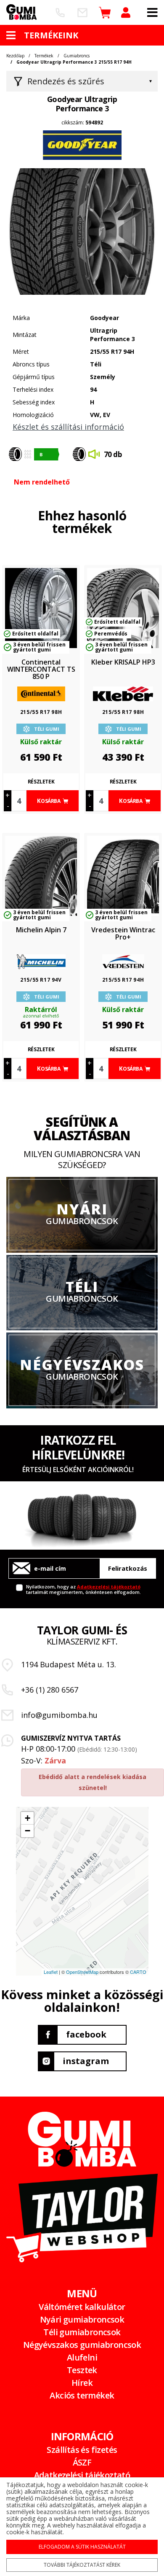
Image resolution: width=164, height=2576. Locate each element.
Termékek (44, 56)
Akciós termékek (82, 2395)
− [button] (28, 1831)
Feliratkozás (128, 1568)
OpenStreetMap (82, 1972)
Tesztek (82, 2370)
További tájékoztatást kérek (82, 2565)
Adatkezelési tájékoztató (109, 1587)
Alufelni (82, 2357)
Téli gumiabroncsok (82, 2332)
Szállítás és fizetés (82, 2450)
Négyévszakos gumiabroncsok (82, 2345)
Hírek (82, 2383)
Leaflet (51, 1972)
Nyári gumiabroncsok (82, 2319)
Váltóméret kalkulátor (82, 2307)
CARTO (138, 1972)
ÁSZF (82, 2462)
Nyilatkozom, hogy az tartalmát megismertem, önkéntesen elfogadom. (83, 1589)
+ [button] (28, 1818)
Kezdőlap (15, 56)
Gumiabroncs (77, 56)
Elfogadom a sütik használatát (82, 2547)
